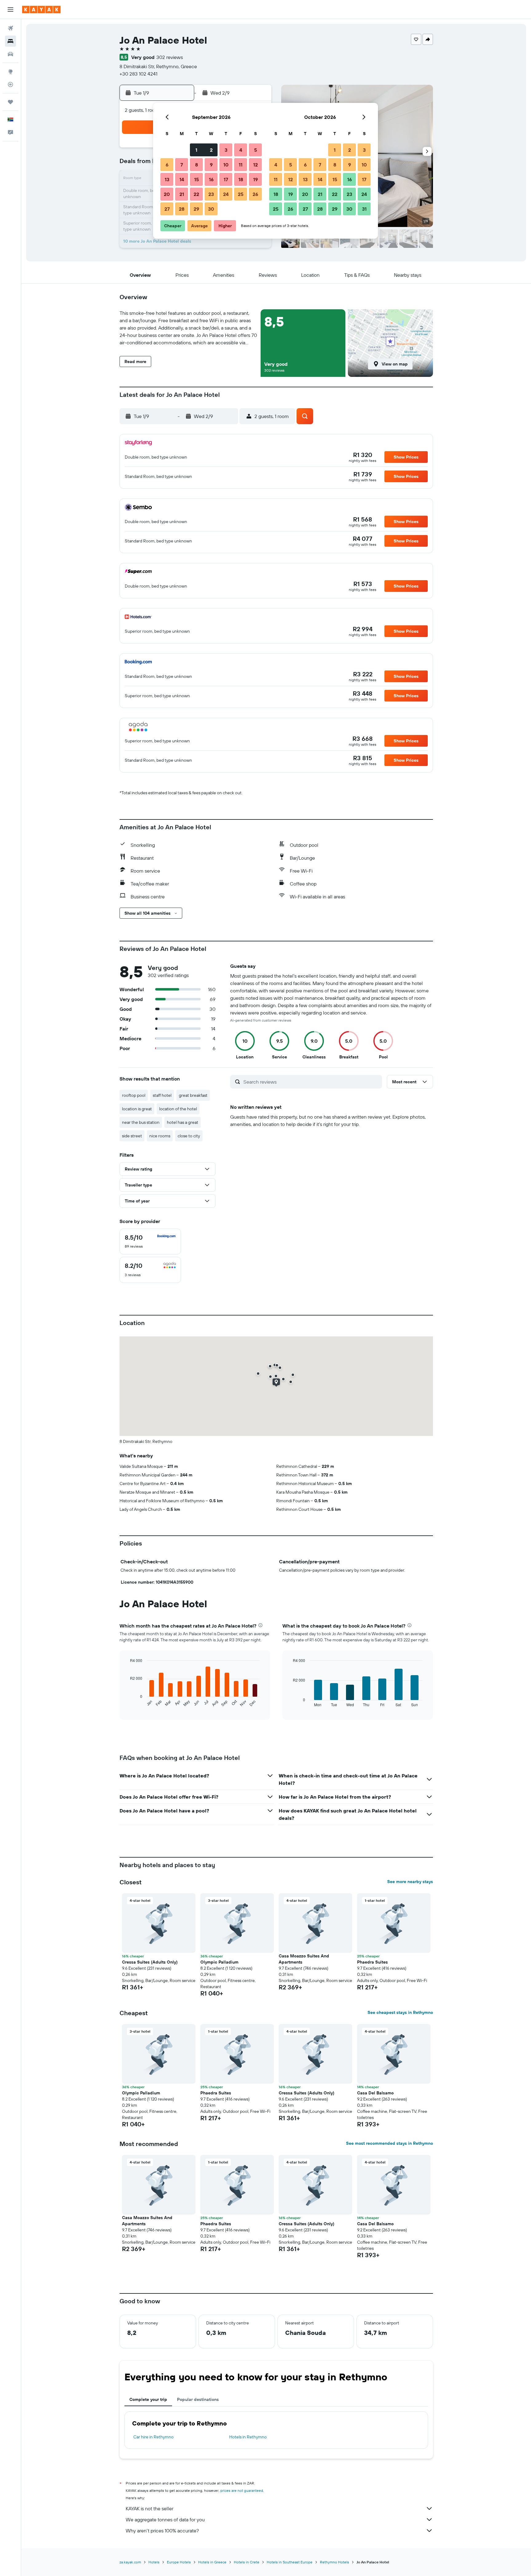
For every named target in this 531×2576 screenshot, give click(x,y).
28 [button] (182, 209)
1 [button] (196, 150)
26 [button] (255, 194)
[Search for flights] (10, 28)
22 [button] (196, 194)
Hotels (154, 2562)
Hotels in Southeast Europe (290, 2562)
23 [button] (211, 194)
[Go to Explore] (10, 72)
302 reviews (170, 57)
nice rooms (160, 1136)
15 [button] (197, 179)
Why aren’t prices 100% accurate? (162, 2531)
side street (132, 1136)
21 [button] (182, 194)
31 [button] (364, 209)
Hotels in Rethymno (248, 2437)
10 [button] (226, 165)
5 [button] (256, 150)
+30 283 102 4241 (138, 74)
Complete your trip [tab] (148, 2399)
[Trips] (10, 102)
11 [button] (241, 165)
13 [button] (167, 179)
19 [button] (256, 179)
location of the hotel (178, 1109)
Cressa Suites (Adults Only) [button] (150, 1962)
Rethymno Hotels (334, 2562)
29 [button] (196, 209)
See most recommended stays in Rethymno (389, 2143)
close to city (189, 1136)
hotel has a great (183, 1122)
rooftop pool (134, 1095)
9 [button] (211, 165)
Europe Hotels (179, 2562)
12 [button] (256, 165)
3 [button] (226, 150)
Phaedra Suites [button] (372, 1962)
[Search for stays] (10, 41)
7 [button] (182, 165)
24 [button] (226, 194)
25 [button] (241, 194)
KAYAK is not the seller (149, 2508)
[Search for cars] (10, 54)
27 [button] (167, 209)
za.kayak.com (130, 2562)
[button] (10, 10)
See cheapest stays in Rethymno (400, 2012)
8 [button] (197, 165)
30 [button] (211, 209)
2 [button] (211, 150)
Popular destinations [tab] (198, 2399)
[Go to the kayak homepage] (41, 10)
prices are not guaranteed (242, 2490)
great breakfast (193, 1095)
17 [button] (226, 179)
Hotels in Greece (212, 2562)
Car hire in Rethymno (153, 2437)
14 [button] (182, 179)
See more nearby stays (410, 1882)
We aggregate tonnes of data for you (165, 2519)
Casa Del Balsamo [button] (375, 2093)
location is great (137, 1109)
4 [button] (241, 150)
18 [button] (241, 179)
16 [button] (211, 179)
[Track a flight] (10, 84)
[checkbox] (150, 1241)
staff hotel (162, 1095)
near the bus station (141, 1122)
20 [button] (167, 194)
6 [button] (167, 165)
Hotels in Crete (247, 2562)
